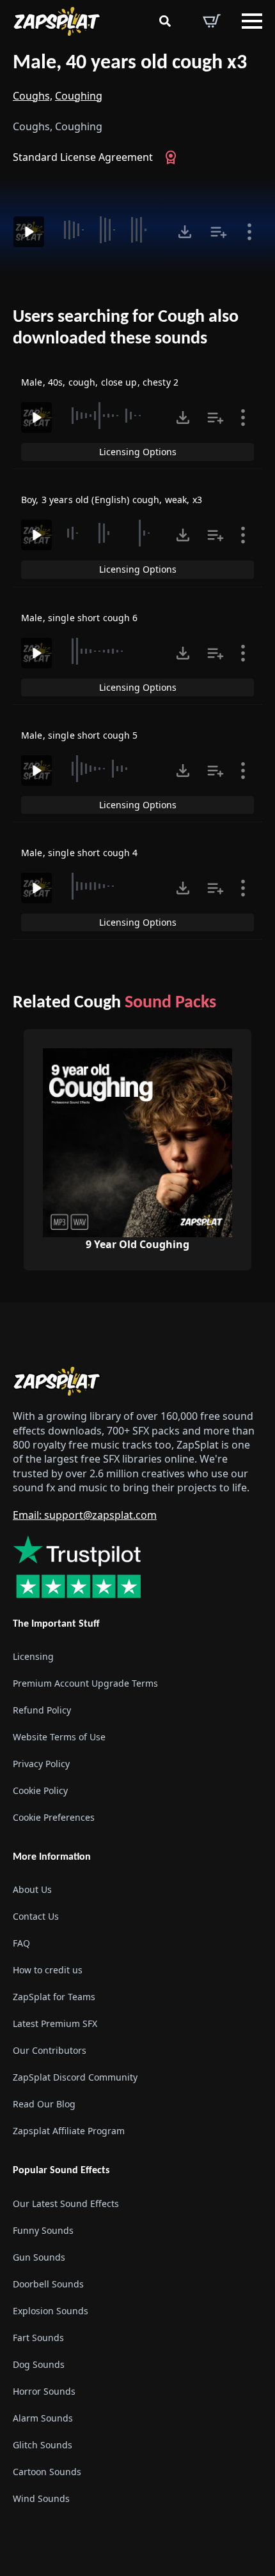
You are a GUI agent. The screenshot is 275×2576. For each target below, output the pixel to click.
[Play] (29, 232)
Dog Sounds (39, 2364)
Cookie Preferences (54, 1817)
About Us (32, 1889)
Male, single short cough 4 (80, 853)
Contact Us (36, 1916)
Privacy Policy (41, 1764)
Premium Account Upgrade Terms (85, 1683)
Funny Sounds (43, 2230)
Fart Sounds (38, 2338)
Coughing (79, 96)
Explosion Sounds (51, 2311)
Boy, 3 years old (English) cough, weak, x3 (112, 500)
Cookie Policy (40, 1790)
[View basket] (212, 21)
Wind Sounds (41, 2498)
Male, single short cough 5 (80, 735)
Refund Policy (42, 1710)
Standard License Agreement (83, 157)
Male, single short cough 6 (80, 618)
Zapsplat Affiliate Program (69, 2131)
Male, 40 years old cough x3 (130, 63)
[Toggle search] (165, 21)
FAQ (21, 1943)
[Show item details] (249, 232)
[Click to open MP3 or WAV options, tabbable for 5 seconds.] (185, 232)
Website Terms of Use (59, 1737)
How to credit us (48, 1970)
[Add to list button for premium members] (219, 232)
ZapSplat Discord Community (75, 2077)
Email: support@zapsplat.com (85, 1515)
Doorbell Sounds (48, 2284)
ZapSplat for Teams (54, 1997)
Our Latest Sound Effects (66, 2203)
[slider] (109, 230)
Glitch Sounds (43, 2445)
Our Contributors (50, 2050)
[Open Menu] (252, 21)
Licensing (33, 1656)
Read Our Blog (44, 2104)
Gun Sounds (39, 2257)
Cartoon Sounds (47, 2472)
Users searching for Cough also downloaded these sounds (126, 328)
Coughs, (33, 96)
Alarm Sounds (43, 2418)
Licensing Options (138, 452)
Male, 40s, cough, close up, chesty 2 (100, 382)
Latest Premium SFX (55, 2023)
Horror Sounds (44, 2391)
